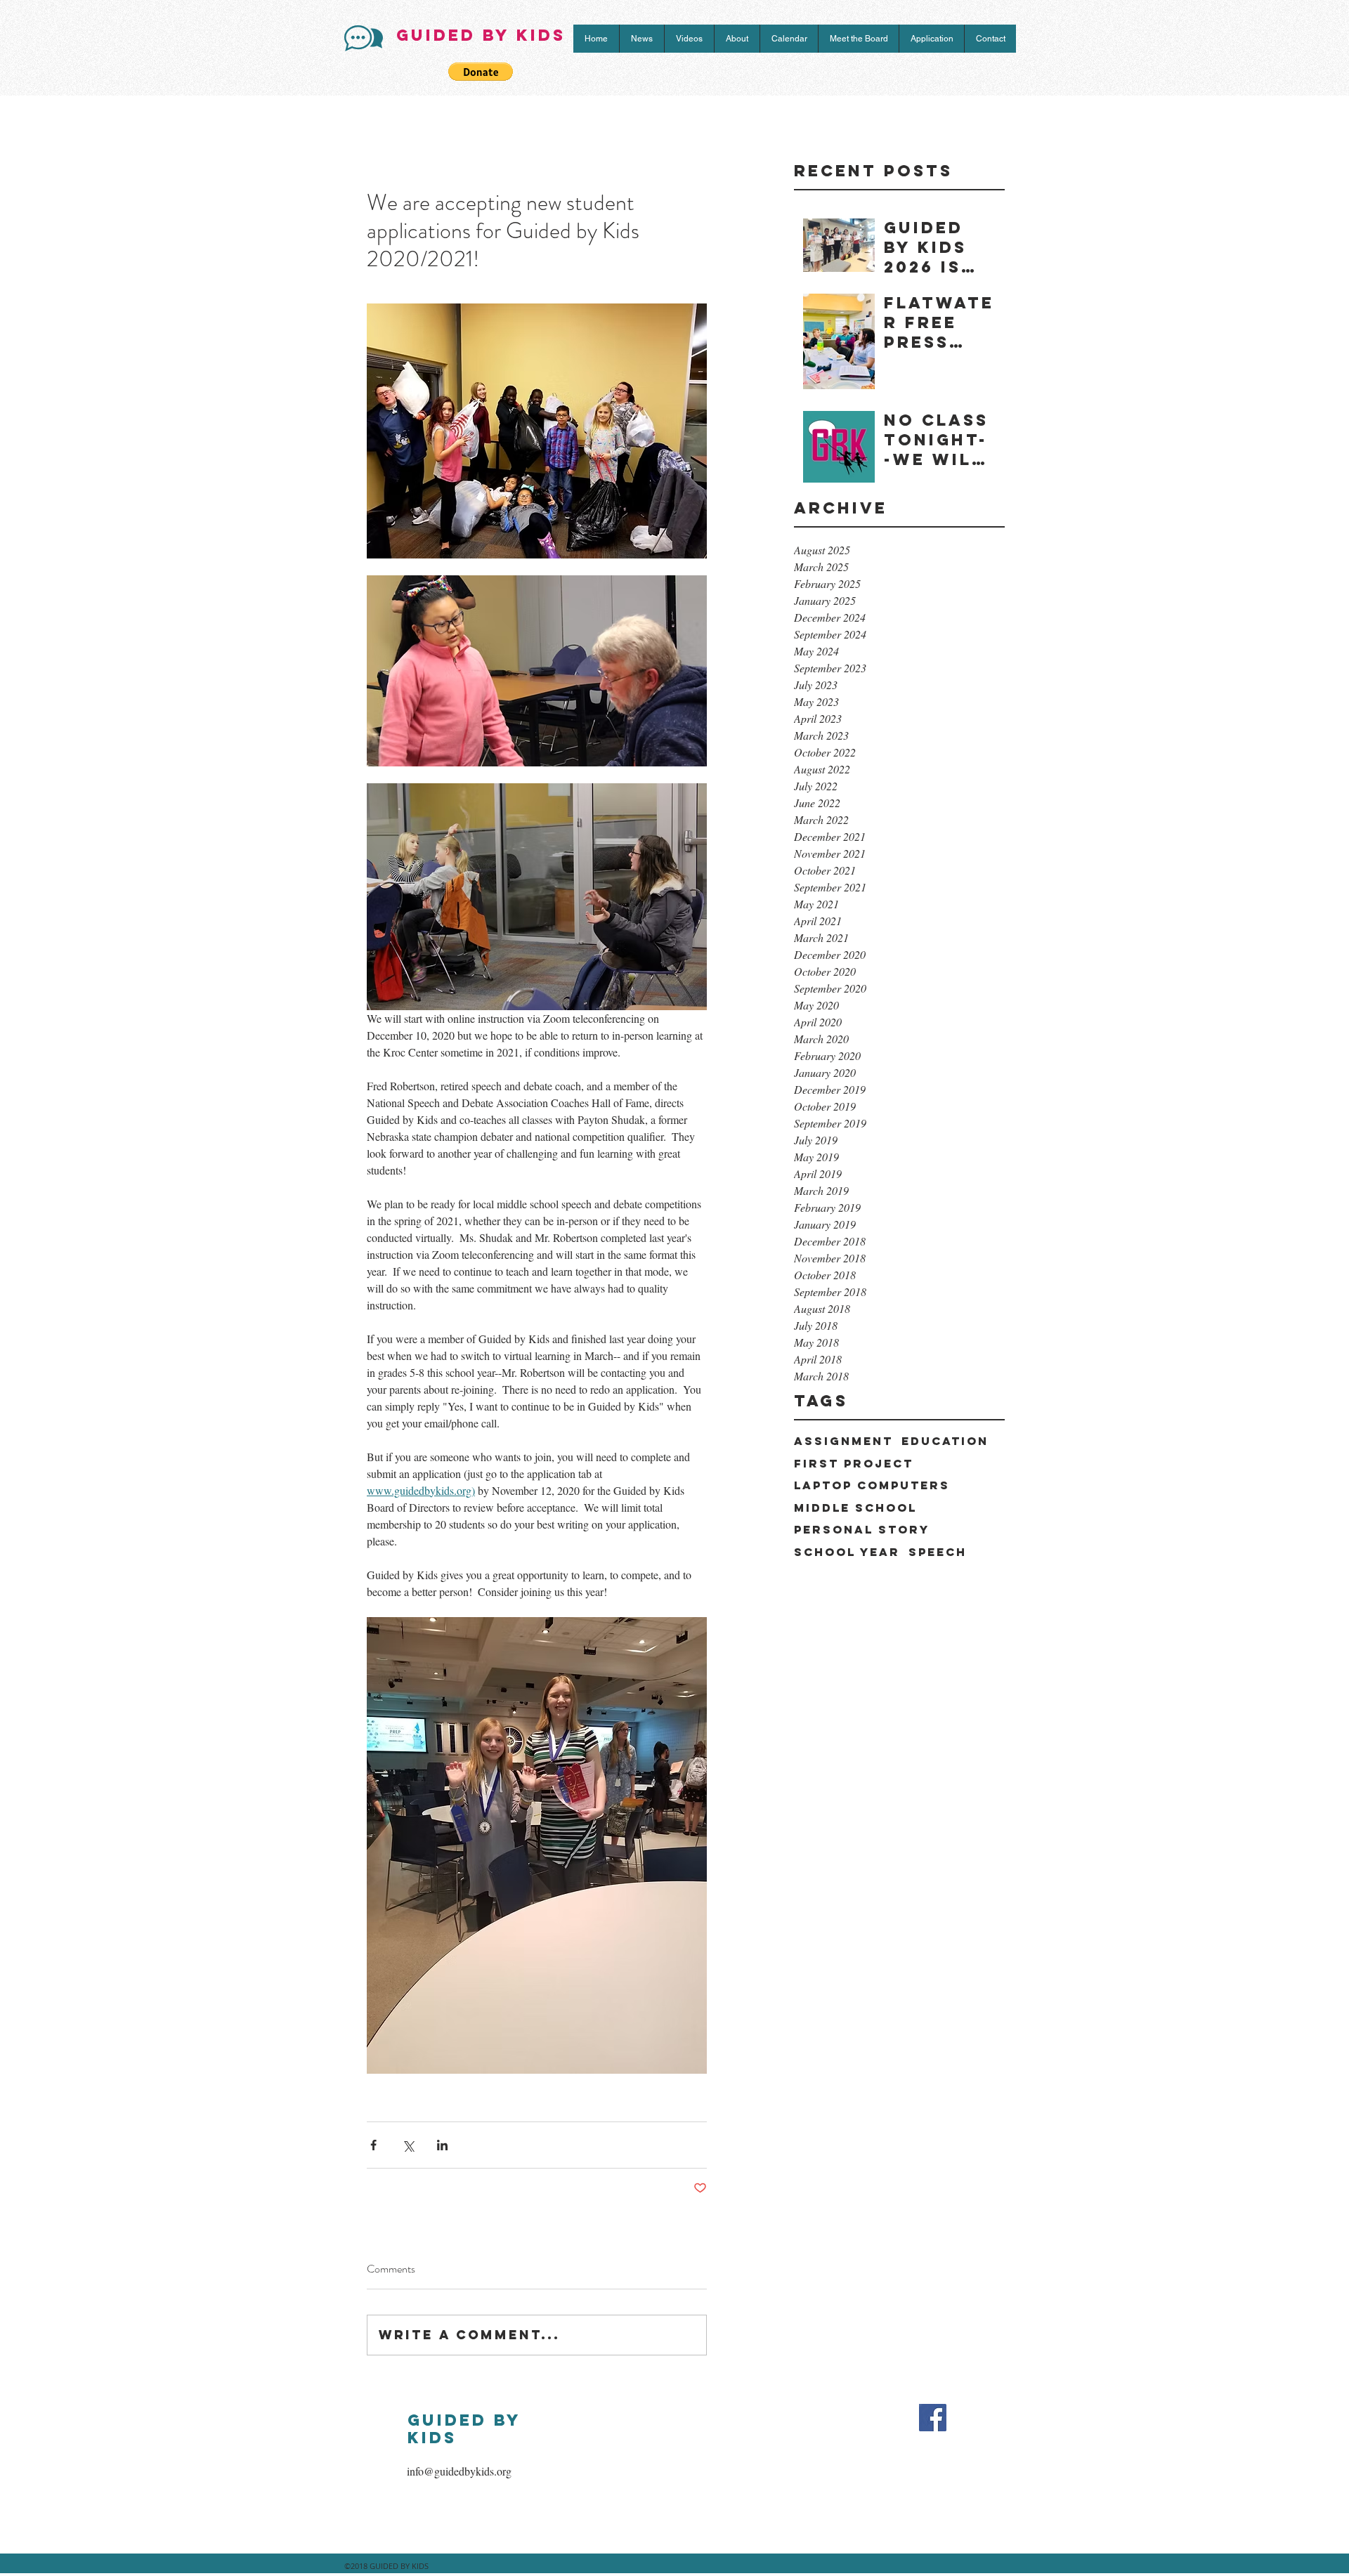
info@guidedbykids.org (459, 2471)
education (945, 1441)
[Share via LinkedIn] (442, 2145)
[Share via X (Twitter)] (408, 2145)
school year (847, 1552)
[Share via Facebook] (373, 2145)
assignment (843, 1441)
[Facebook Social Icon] (933, 2418)
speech (938, 1552)
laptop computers (872, 1485)
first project (854, 1464)
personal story (862, 1530)
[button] (481, 72)
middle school (855, 1508)
